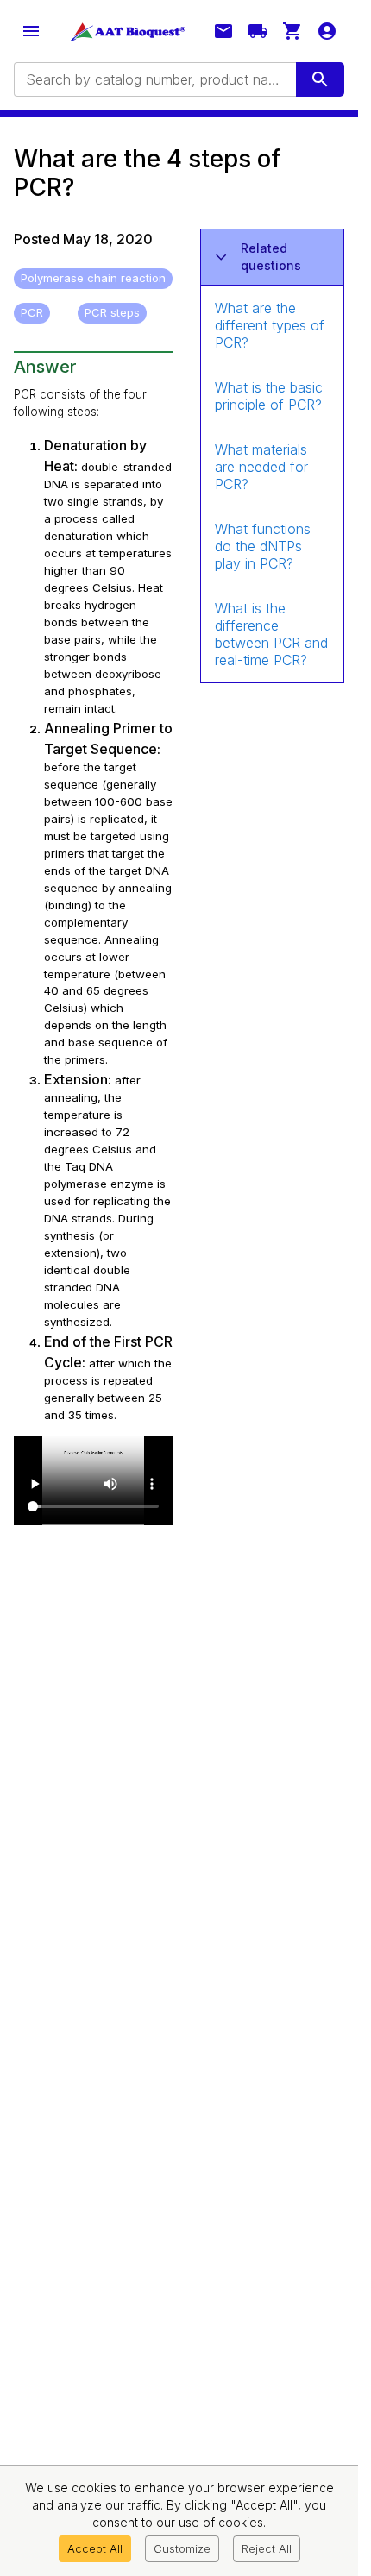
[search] (320, 79)
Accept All (95, 2548)
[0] (292, 31)
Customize (182, 2548)
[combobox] (154, 79)
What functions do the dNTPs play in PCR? (263, 546)
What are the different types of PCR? (270, 325)
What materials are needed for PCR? (261, 467)
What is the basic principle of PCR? (269, 396)
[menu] (31, 31)
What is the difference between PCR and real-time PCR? (271, 634)
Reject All (267, 2548)
